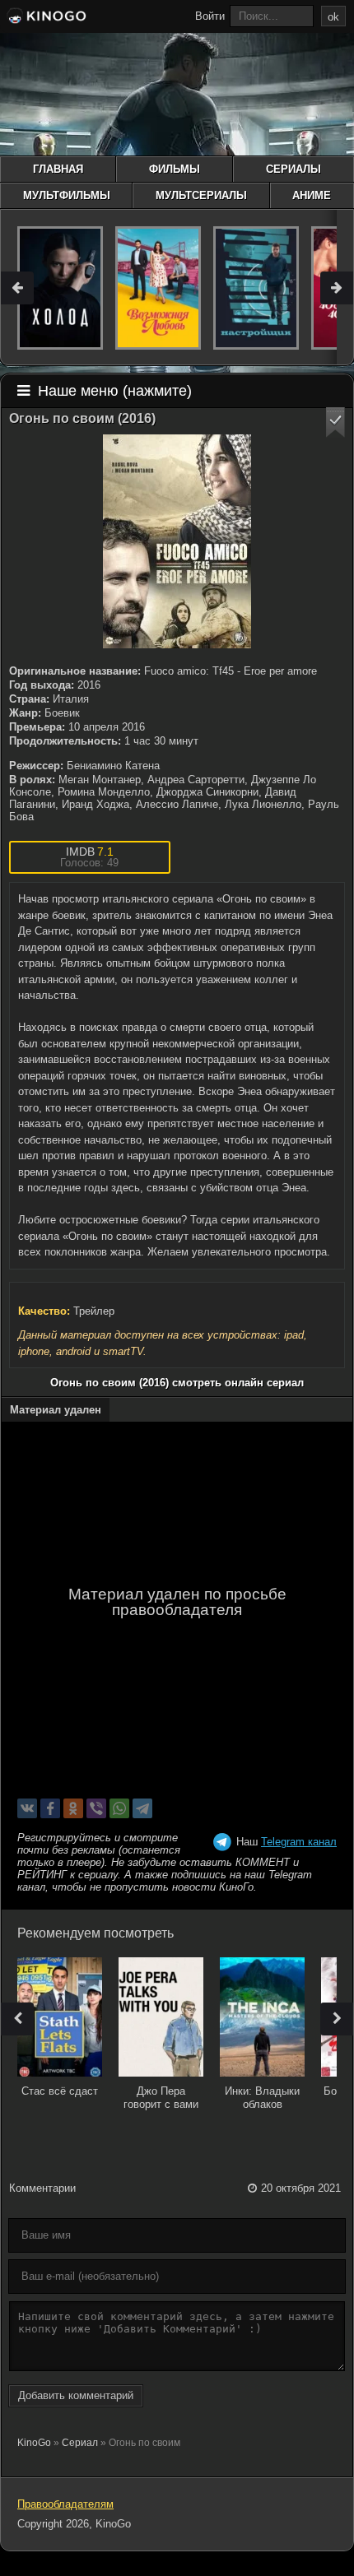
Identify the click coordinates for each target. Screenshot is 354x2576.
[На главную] (45, 18)
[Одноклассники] (73, 1808)
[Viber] (96, 1808)
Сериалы (293, 169)
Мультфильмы (67, 195)
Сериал (80, 2443)
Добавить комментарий (76, 2395)
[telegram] (142, 1808)
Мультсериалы (201, 195)
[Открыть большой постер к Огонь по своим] (177, 541)
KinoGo (34, 2443)
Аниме (312, 195)
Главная (58, 169)
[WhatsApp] (119, 1808)
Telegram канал (299, 1842)
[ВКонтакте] (27, 1808)
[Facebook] (50, 1808)
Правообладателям (65, 2504)
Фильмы (175, 169)
